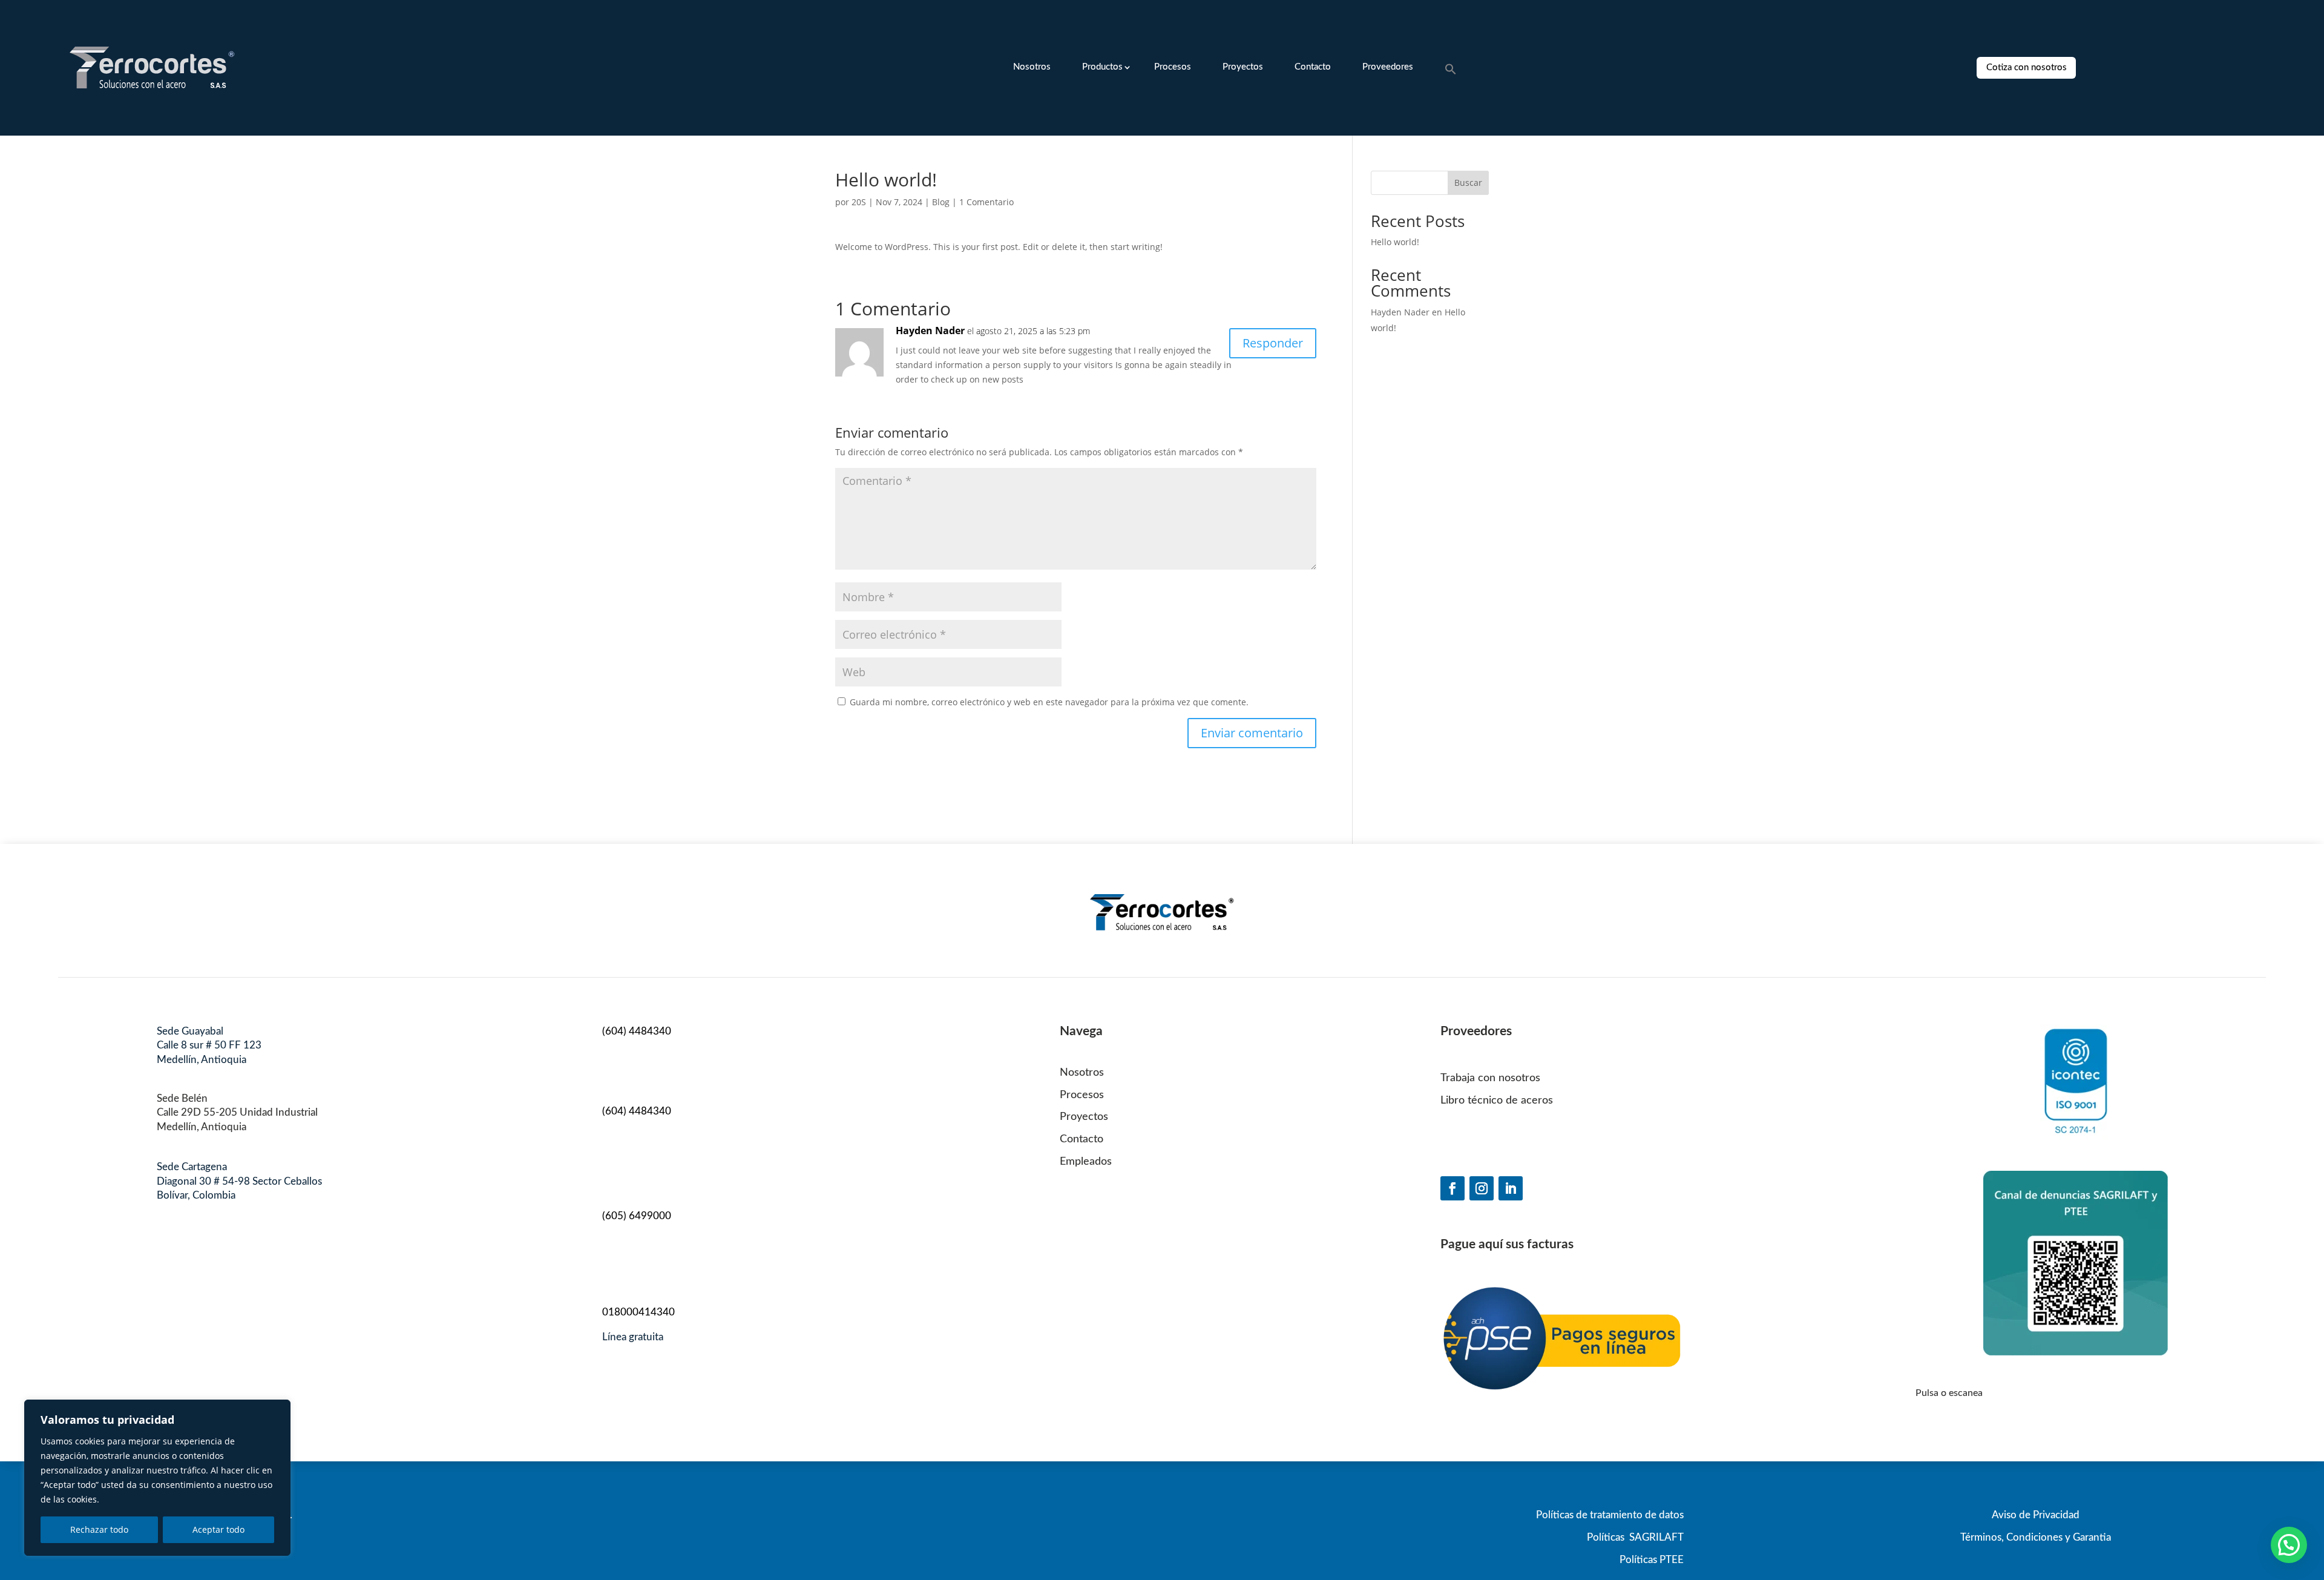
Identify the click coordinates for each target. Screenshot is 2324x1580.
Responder (1273, 343)
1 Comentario (986, 202)
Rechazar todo (99, 1529)
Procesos (1173, 67)
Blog (941, 202)
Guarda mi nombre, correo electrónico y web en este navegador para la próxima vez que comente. (1049, 702)
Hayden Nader (930, 331)
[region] (157, 1478)
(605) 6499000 (637, 1216)
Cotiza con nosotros (2027, 67)
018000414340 (638, 1312)
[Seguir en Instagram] (1482, 1188)
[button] (1451, 70)
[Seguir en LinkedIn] (1511, 1188)
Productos (1102, 67)
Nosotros (1032, 67)
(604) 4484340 (637, 1031)
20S (859, 202)
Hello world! (1395, 242)
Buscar (1468, 183)
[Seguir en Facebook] (1452, 1188)
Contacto (1313, 67)
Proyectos (1243, 67)
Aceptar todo (218, 1529)
